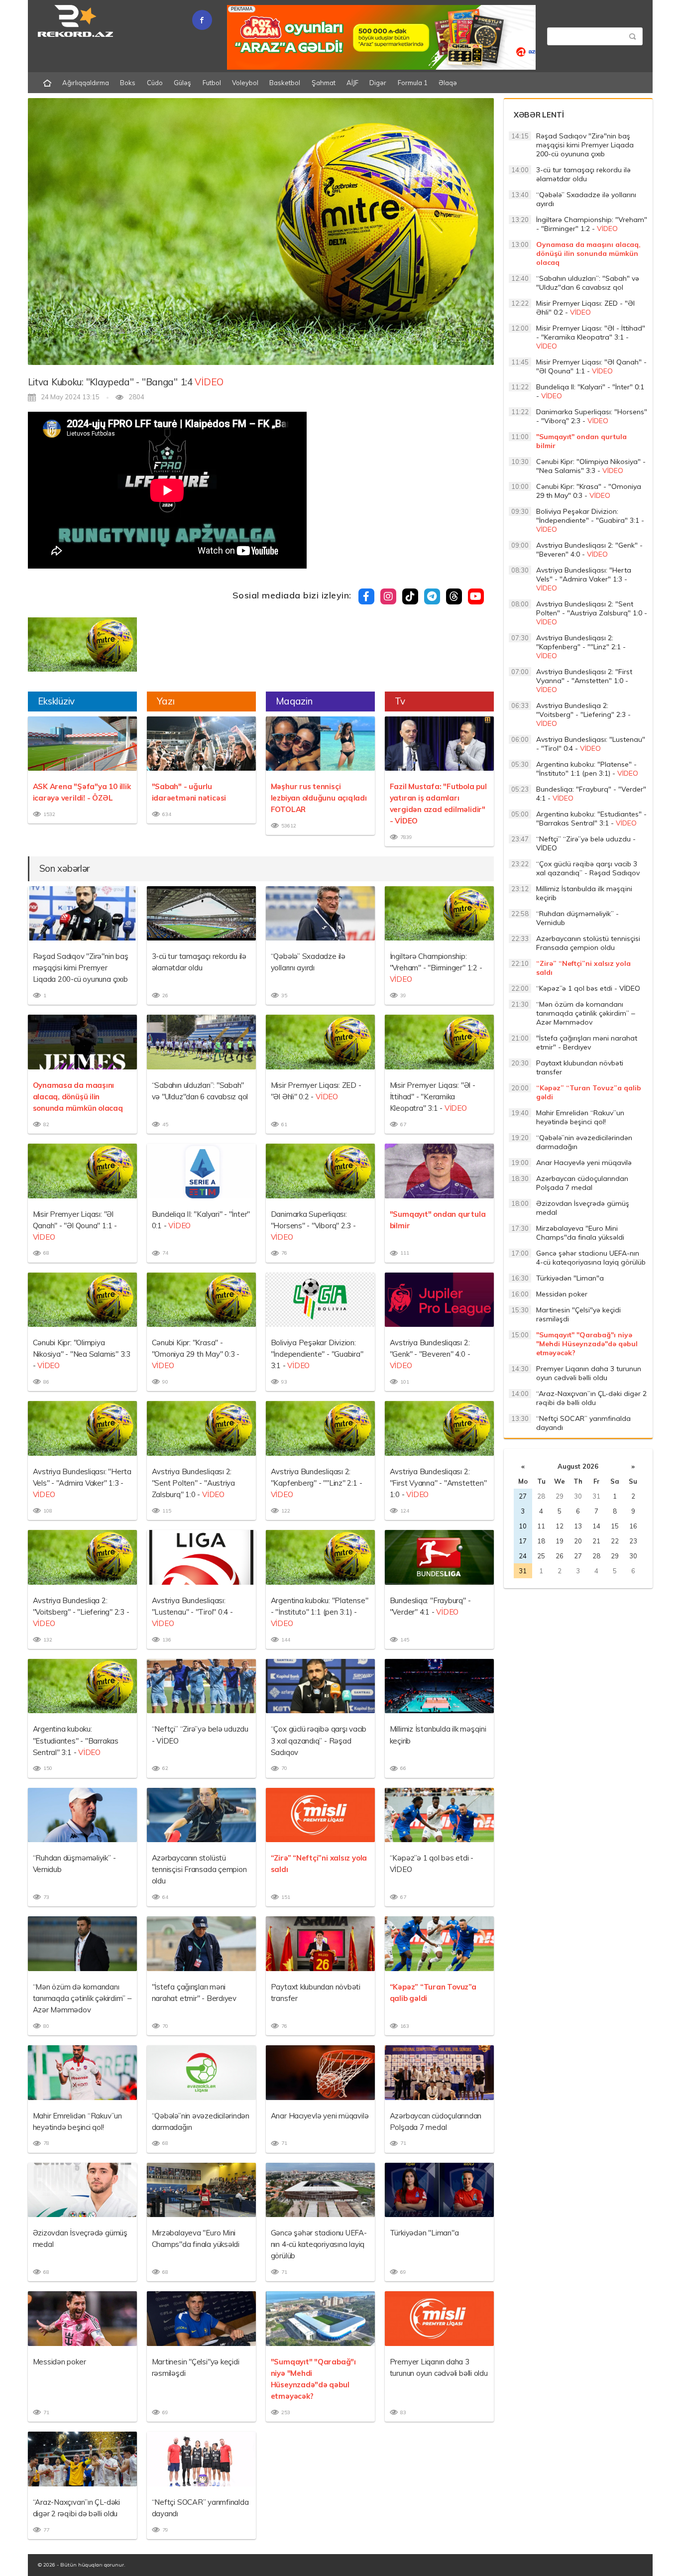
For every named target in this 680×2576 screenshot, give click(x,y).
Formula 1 (413, 83)
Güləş (182, 83)
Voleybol (245, 83)
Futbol (212, 83)
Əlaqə (448, 83)
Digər (378, 83)
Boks (128, 83)
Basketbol (285, 83)
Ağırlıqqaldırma (86, 83)
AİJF (352, 83)
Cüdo (155, 83)
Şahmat (324, 83)
